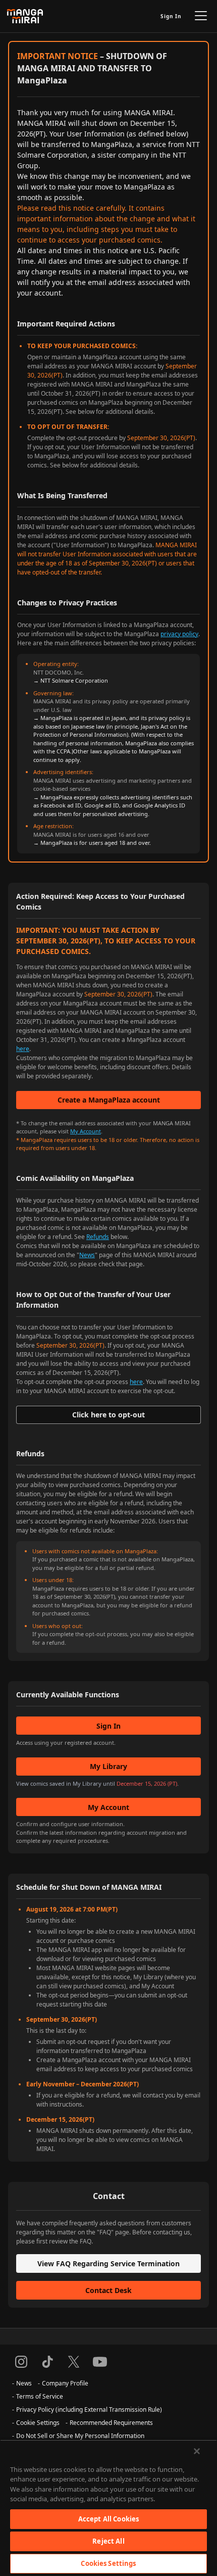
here (23, 1049)
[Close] (197, 2451)
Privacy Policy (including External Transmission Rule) (89, 2410)
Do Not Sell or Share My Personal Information (80, 2436)
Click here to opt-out (108, 1415)
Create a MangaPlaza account (109, 1100)
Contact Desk (108, 2290)
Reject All (108, 2541)
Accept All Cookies (108, 2519)
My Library (108, 1766)
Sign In (171, 16)
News (87, 1255)
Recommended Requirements (111, 2423)
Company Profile (65, 2383)
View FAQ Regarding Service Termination (108, 2263)
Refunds (98, 1237)
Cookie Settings (38, 2423)
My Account (86, 1131)
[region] (108, 2508)
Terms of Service (40, 2396)
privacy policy (179, 634)
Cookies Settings (108, 2563)
